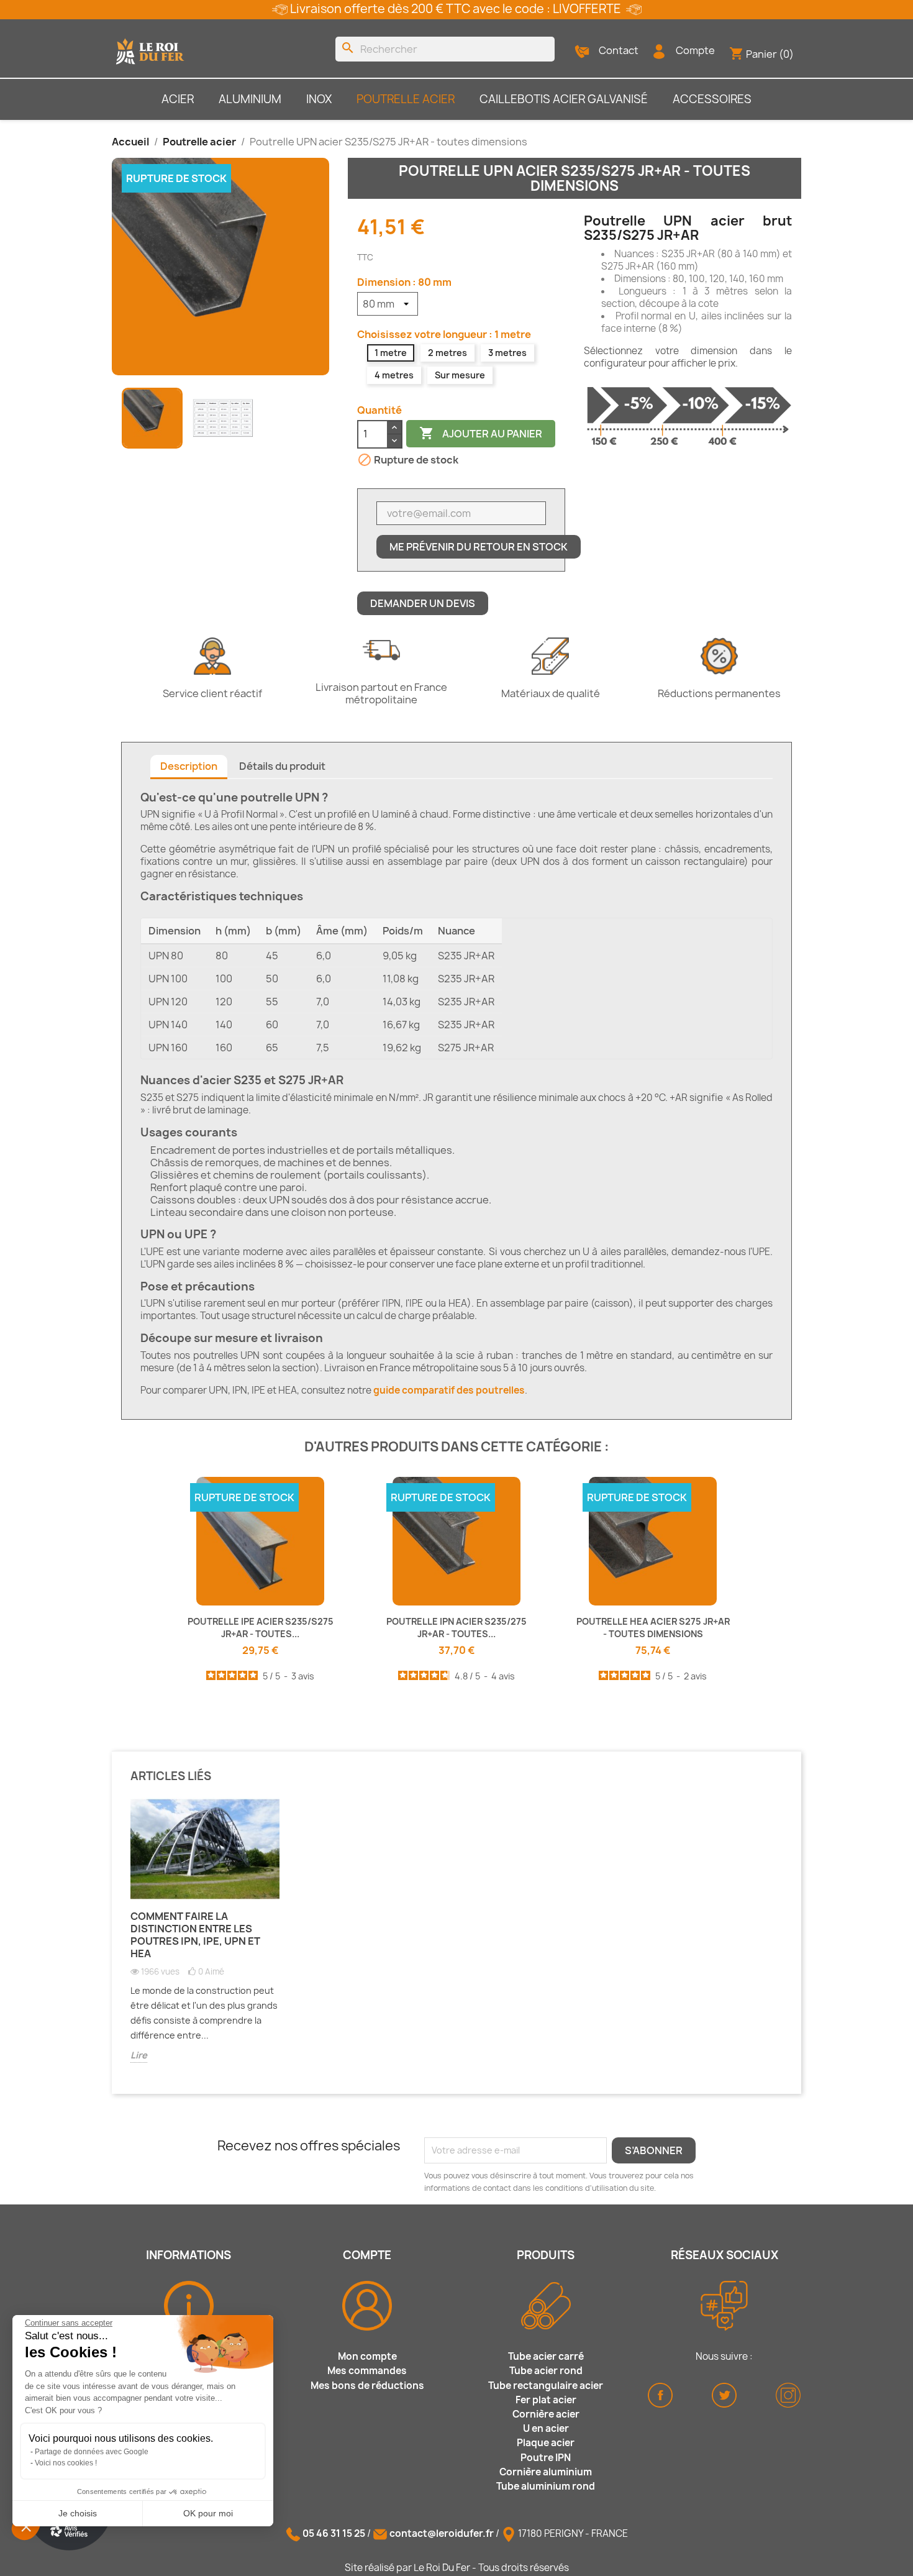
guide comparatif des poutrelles (449, 1390)
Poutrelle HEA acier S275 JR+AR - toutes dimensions (653, 1628)
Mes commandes (367, 2371)
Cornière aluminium (546, 2472)
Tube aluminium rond (546, 2486)
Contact (619, 50)
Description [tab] (189, 766)
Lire (139, 2055)
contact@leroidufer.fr (442, 2533)
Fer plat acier (546, 2400)
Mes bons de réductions (367, 2386)
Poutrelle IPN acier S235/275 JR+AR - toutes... (457, 1628)
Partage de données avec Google (92, 2452)
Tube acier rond (546, 2371)
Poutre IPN (546, 2458)
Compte (695, 50)
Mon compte (367, 2356)
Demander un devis (423, 603)
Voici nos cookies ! (66, 2463)
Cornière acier (546, 2414)
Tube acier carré (546, 2356)
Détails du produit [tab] (282, 766)
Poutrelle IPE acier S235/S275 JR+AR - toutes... (261, 1628)
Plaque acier (546, 2443)
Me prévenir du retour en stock (479, 547)
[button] (26, 2526)
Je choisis (78, 2513)
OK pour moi (208, 2513)
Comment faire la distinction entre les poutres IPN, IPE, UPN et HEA (195, 1935)
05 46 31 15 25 (334, 2533)
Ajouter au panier (481, 433)
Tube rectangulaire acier (546, 2386)
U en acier (546, 2428)
